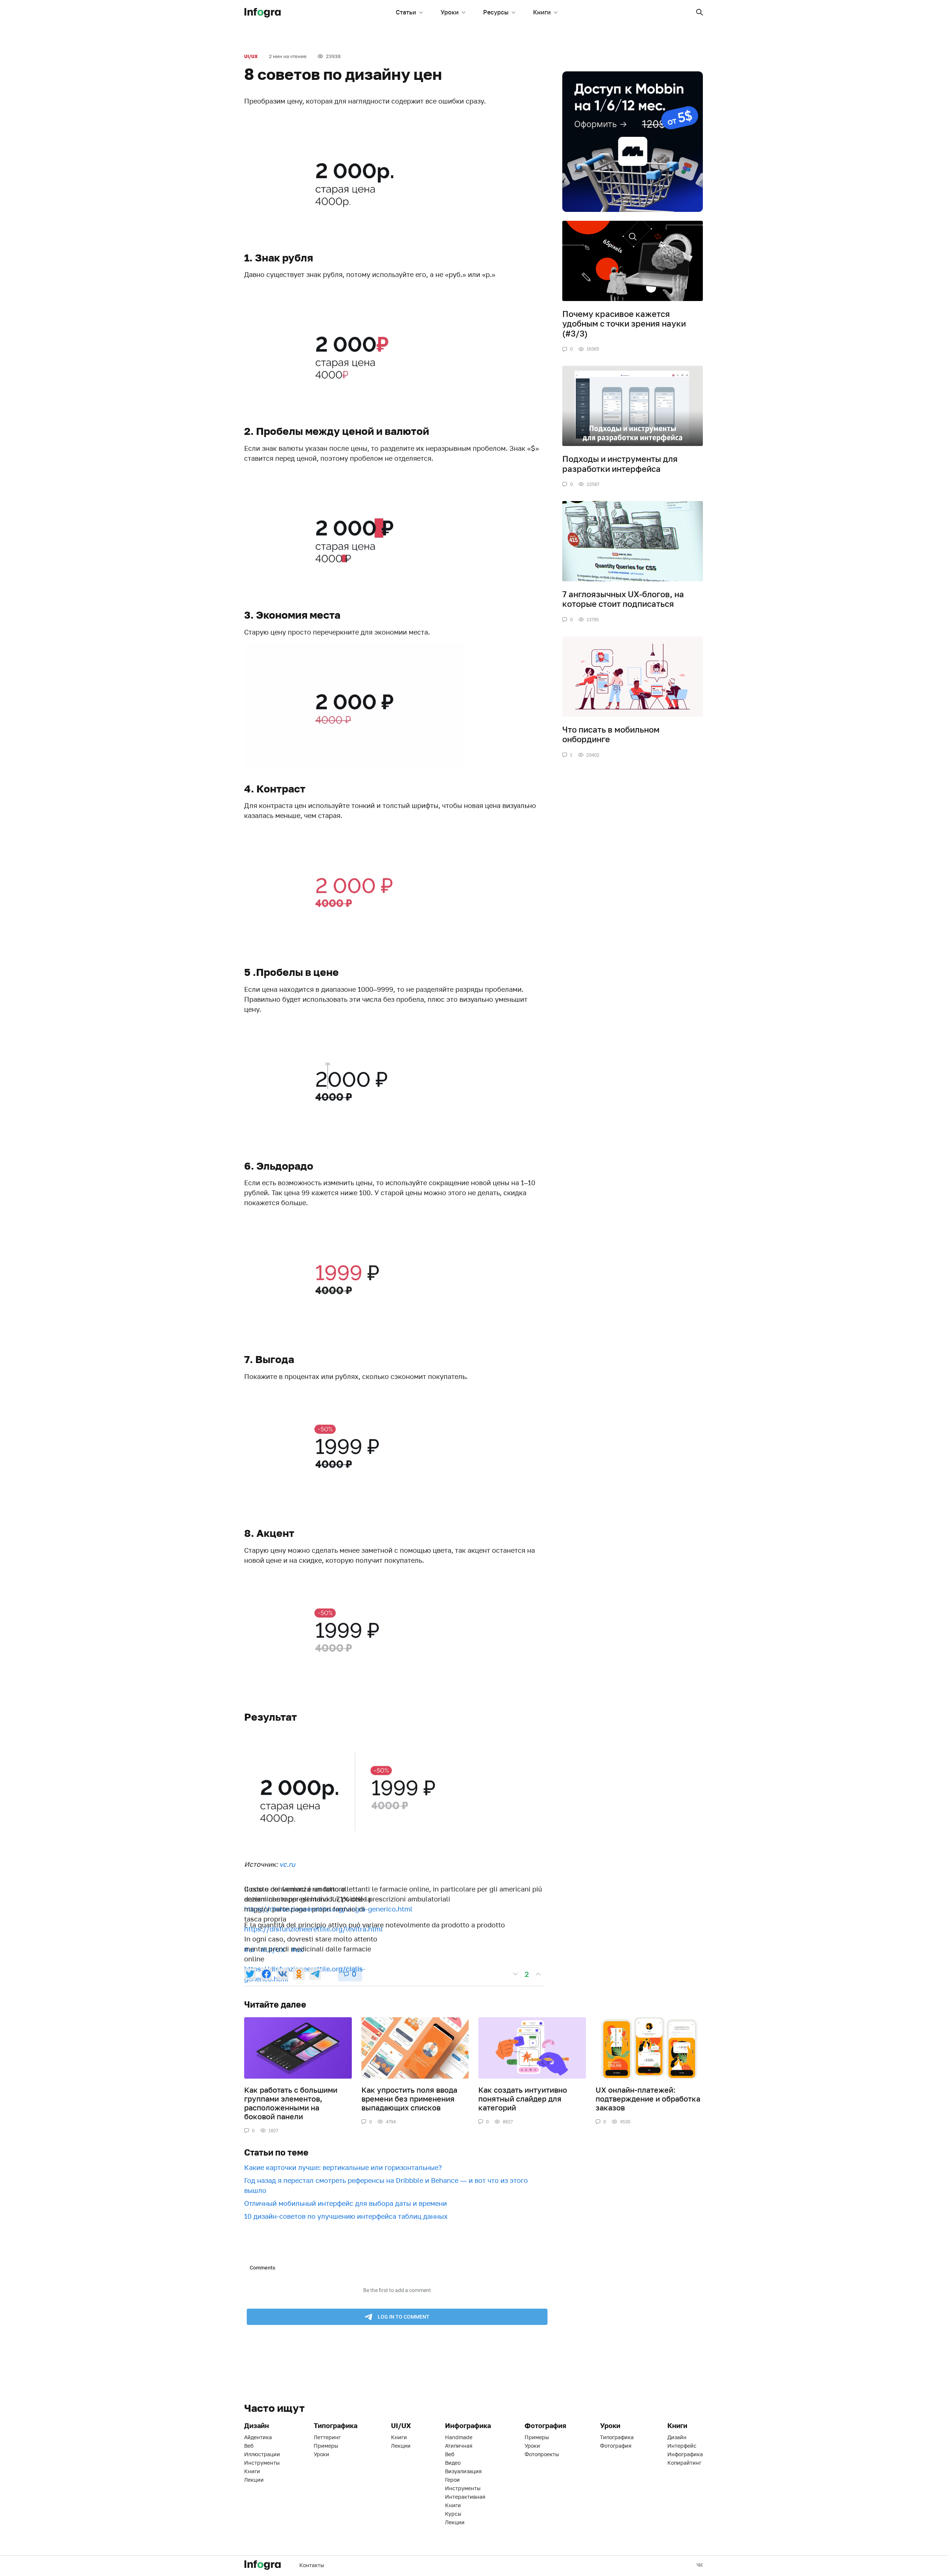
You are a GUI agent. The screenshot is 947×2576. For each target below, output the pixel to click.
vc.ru (287, 1864)
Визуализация (463, 2471)
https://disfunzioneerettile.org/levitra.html (314, 1929)
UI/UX (251, 56)
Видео (453, 2463)
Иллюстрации (262, 2454)
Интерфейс (682, 2446)
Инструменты (262, 2463)
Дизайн (677, 2437)
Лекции (254, 2480)
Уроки (450, 12)
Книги (542, 12)
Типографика (617, 2437)
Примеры (326, 2446)
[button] (700, 12)
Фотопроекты (542, 2454)
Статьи (406, 12)
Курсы (453, 2514)
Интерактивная (465, 2497)
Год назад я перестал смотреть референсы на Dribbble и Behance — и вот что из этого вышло (386, 2185)
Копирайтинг (684, 2463)
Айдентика (258, 2437)
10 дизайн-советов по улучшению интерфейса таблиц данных (346, 2216)
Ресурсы (496, 12)
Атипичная (459, 2446)
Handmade (459, 2437)
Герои (452, 2480)
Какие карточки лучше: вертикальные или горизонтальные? (343, 2167)
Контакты (312, 2565)
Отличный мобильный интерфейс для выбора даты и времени (346, 2203)
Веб (249, 2446)
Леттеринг (327, 2437)
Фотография (616, 2446)
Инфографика (685, 2454)
